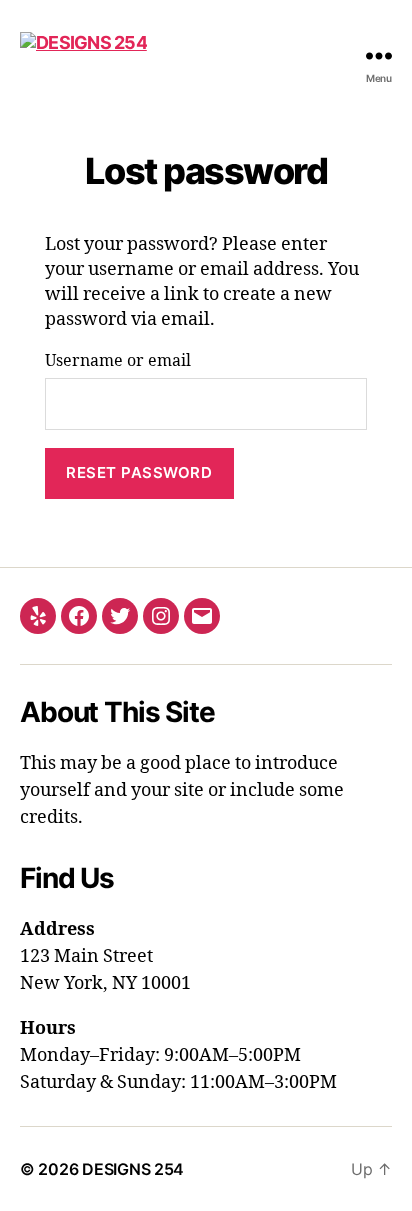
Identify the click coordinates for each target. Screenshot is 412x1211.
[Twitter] (120, 616)
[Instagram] (161, 616)
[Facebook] (79, 616)
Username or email (118, 361)
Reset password (139, 472)
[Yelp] (38, 616)
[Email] (202, 616)
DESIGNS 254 (133, 1169)
